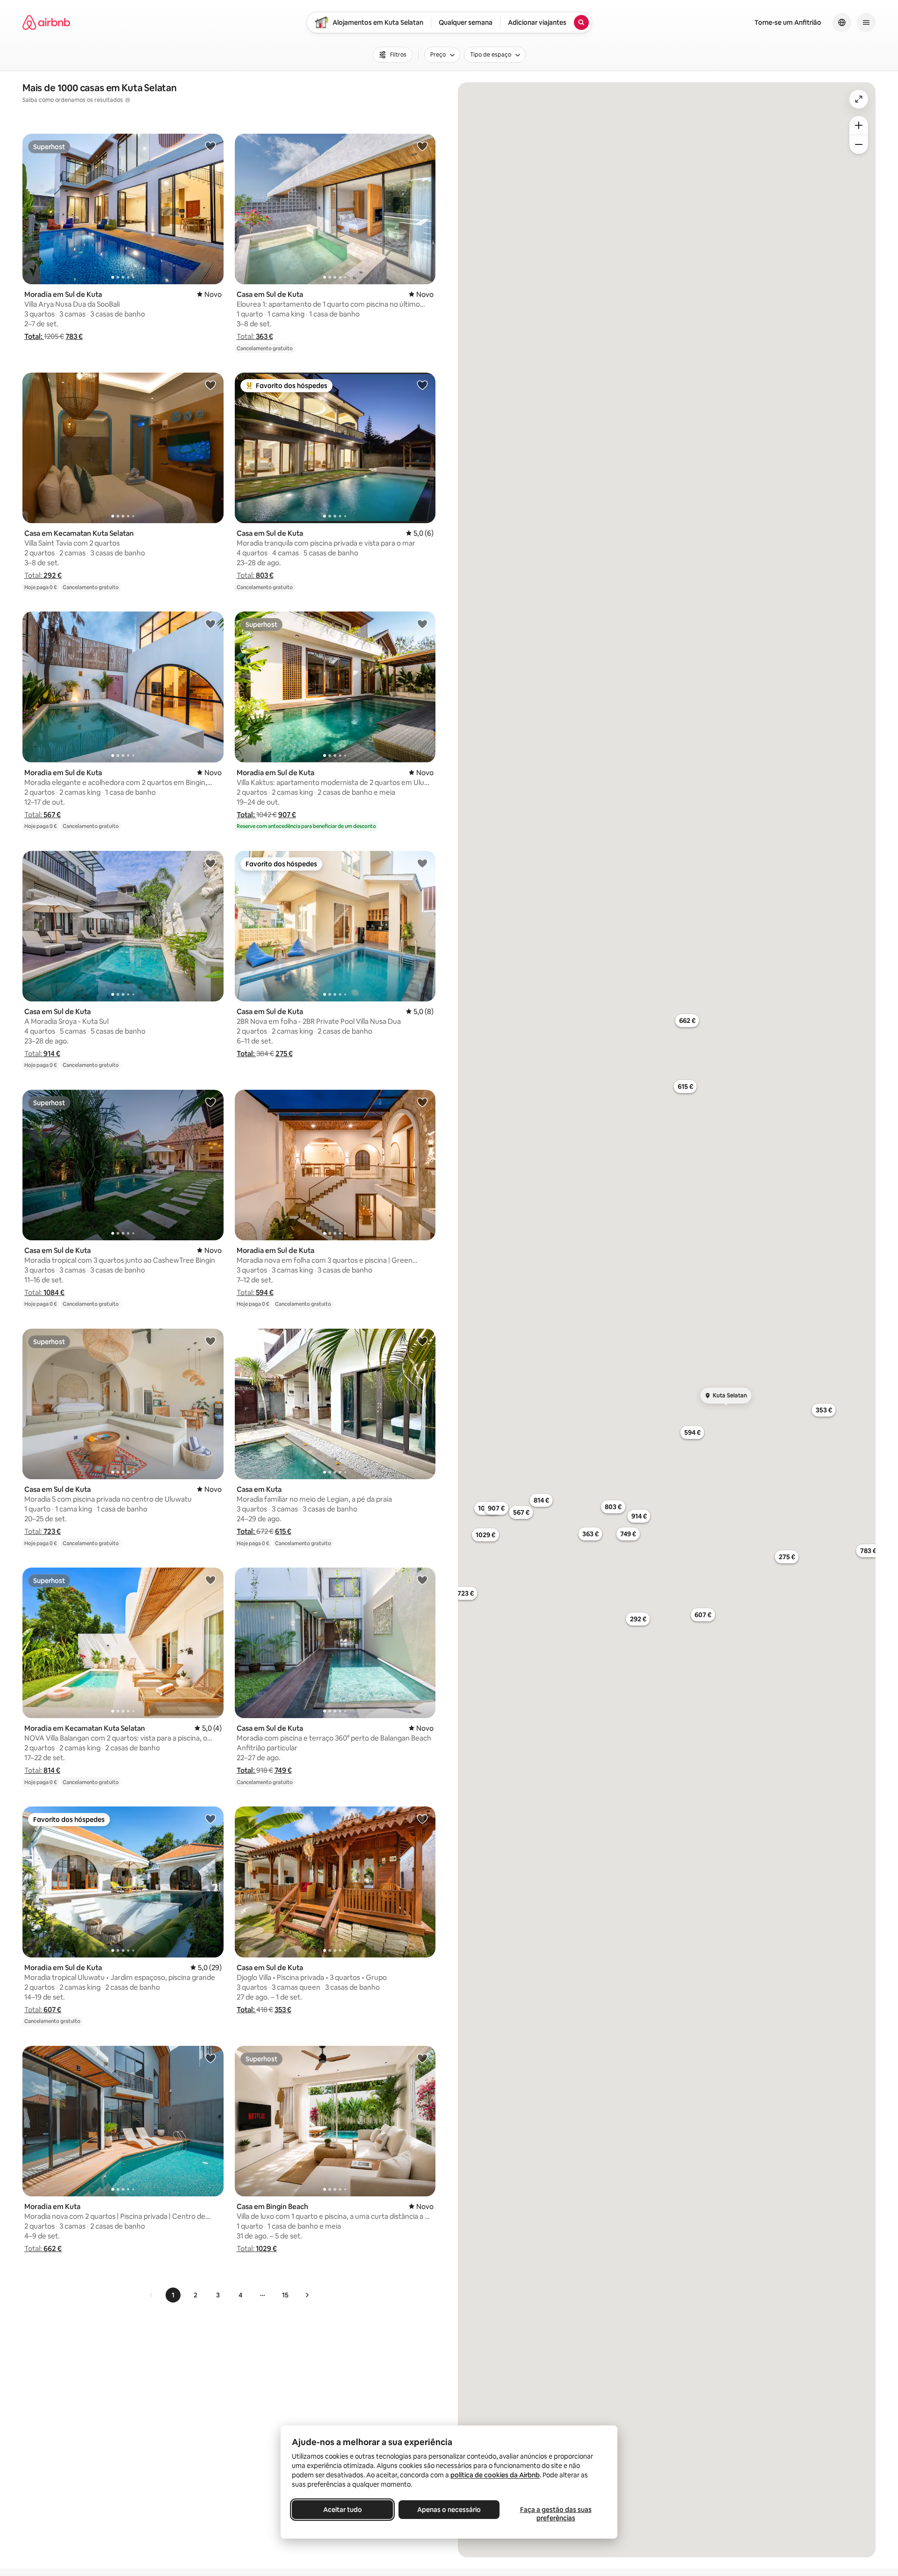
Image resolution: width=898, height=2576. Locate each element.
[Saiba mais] (128, 100)
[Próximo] (307, 2295)
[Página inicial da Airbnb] (46, 22)
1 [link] (173, 2295)
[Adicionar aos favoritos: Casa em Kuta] (422, 1341)
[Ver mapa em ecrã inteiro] (859, 99)
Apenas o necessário (449, 2510)
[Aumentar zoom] (859, 125)
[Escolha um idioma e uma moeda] (842, 22)
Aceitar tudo (343, 2510)
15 (285, 2295)
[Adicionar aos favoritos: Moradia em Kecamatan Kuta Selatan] (210, 1580)
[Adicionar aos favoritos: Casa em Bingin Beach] (422, 2058)
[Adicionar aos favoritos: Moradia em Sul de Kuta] (210, 146)
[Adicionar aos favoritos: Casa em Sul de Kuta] (422, 146)
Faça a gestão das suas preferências (556, 2514)
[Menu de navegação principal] (866, 22)
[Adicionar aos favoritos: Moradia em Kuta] (210, 2058)
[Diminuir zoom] (859, 144)
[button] (34, 336)
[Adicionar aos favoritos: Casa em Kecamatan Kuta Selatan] (210, 385)
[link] (152, 2295)
